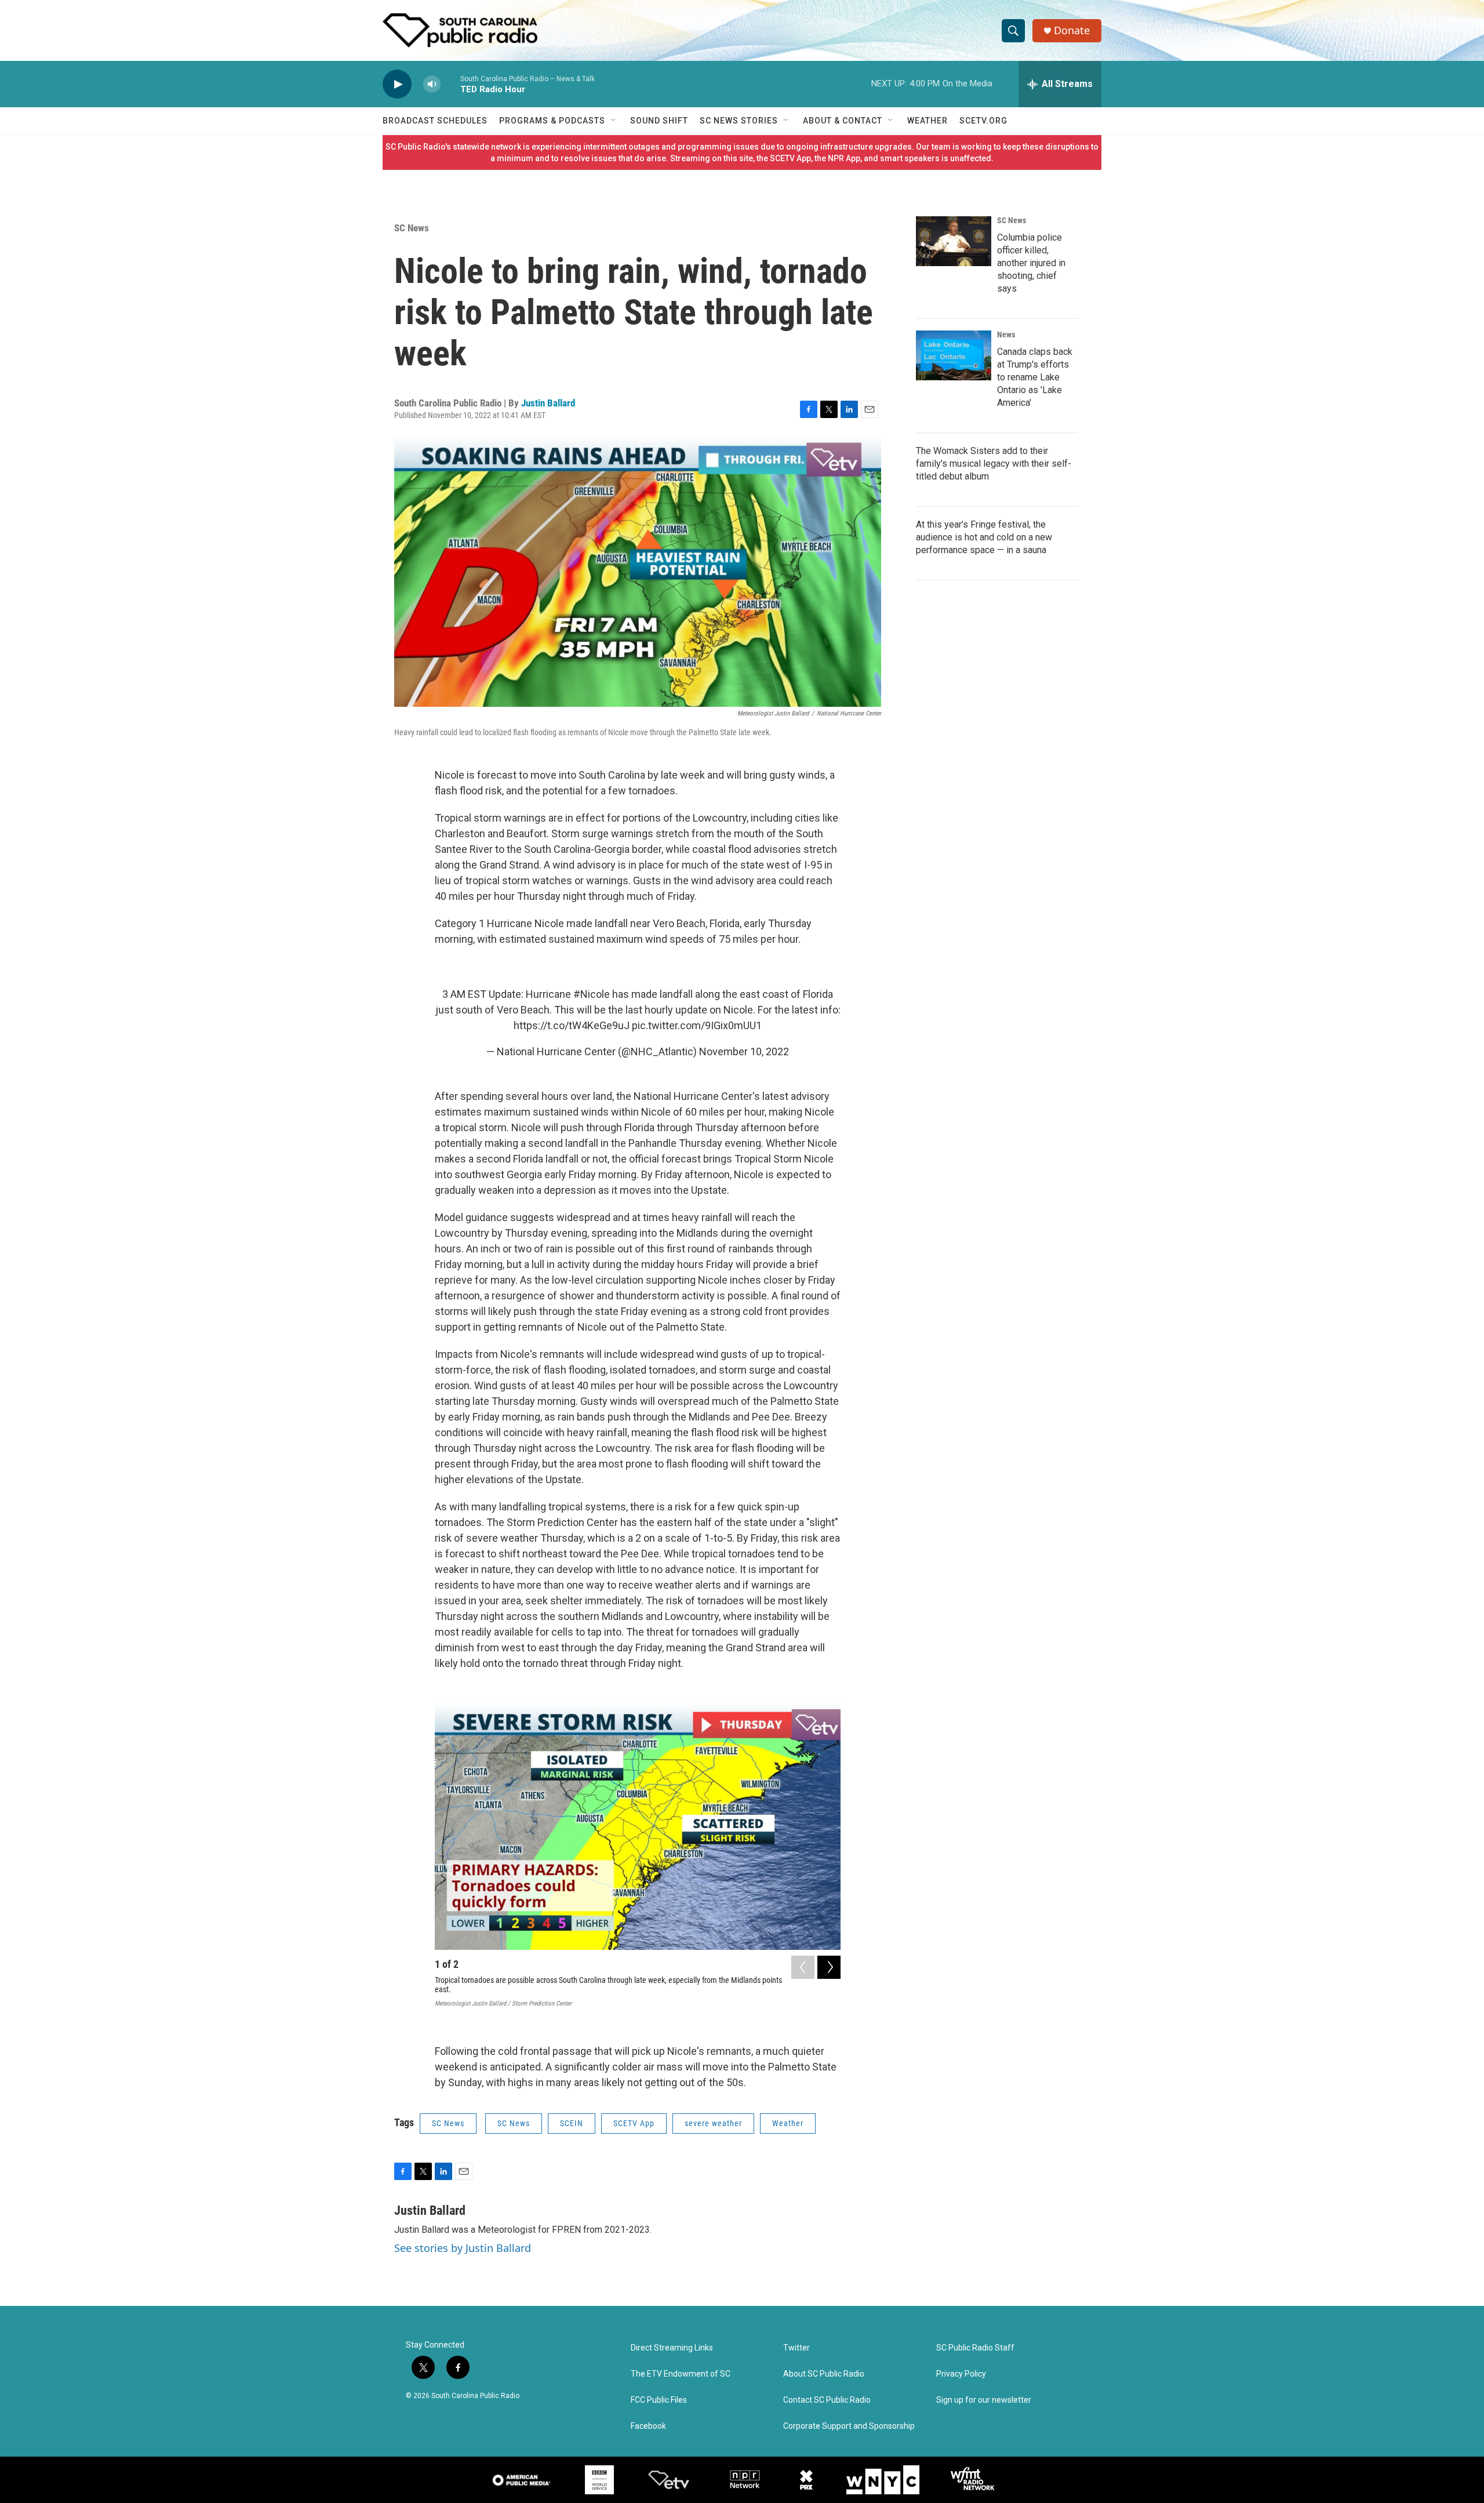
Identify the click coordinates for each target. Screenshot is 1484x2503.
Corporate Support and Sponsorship (849, 2426)
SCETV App (634, 2123)
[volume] (432, 84)
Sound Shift (659, 121)
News (1006, 335)
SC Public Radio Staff (975, 2348)
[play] (397, 84)
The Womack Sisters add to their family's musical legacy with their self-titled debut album (994, 464)
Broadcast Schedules (435, 121)
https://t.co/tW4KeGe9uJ (572, 1025)
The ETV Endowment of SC (681, 2374)
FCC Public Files (659, 2400)
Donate (1072, 30)
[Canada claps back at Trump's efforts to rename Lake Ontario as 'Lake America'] (954, 355)
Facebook (648, 2426)
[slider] (450, 84)
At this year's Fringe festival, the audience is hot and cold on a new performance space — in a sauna (984, 537)
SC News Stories (739, 121)
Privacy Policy (961, 2374)
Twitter (796, 2348)
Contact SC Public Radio (827, 2400)
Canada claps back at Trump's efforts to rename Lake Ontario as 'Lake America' (1035, 377)
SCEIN (572, 2123)
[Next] (829, 1967)
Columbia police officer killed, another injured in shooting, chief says (1031, 263)
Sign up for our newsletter (984, 2400)
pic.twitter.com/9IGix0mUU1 (697, 1025)
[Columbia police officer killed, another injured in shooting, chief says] (954, 241)
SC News (412, 228)
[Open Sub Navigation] (614, 121)
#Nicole (592, 994)
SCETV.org (983, 121)
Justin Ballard (548, 403)
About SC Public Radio (824, 2374)
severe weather (713, 2123)
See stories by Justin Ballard (463, 2248)
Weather (927, 121)
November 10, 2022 (744, 1051)
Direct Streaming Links (672, 2348)
